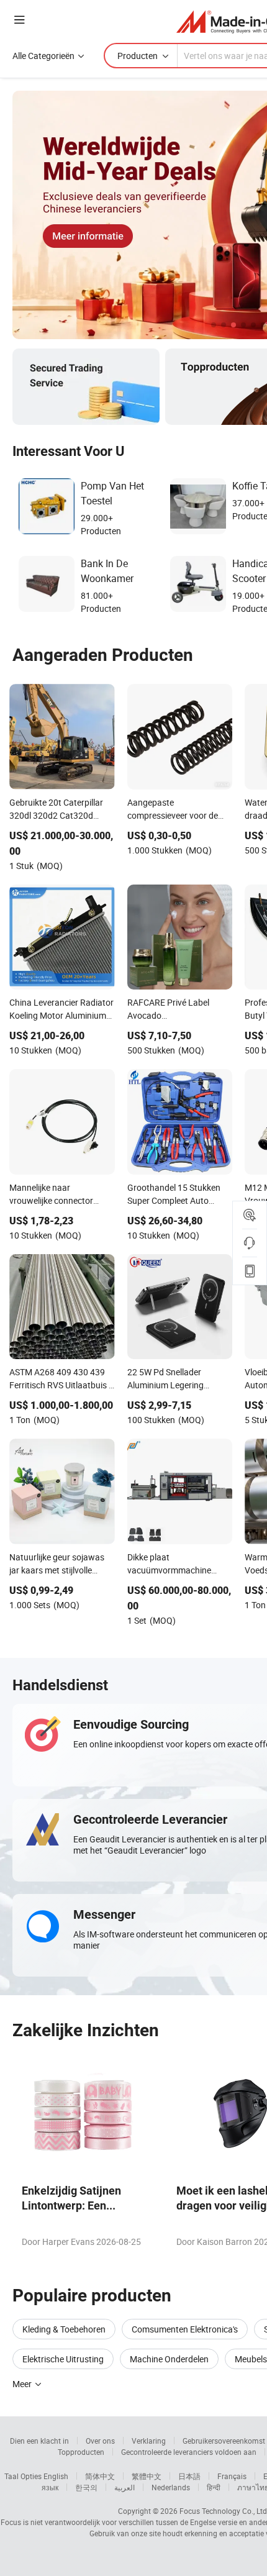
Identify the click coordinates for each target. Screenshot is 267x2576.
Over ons (100, 2441)
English (56, 2476)
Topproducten (81, 2452)
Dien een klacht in (39, 2441)
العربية (124, 2487)
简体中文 (100, 2476)
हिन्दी (214, 2487)
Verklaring (149, 2441)
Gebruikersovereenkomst (224, 2441)
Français (232, 2476)
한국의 (86, 2487)
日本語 (189, 2476)
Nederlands (171, 2487)
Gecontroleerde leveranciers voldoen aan (189, 2452)
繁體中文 (147, 2476)
